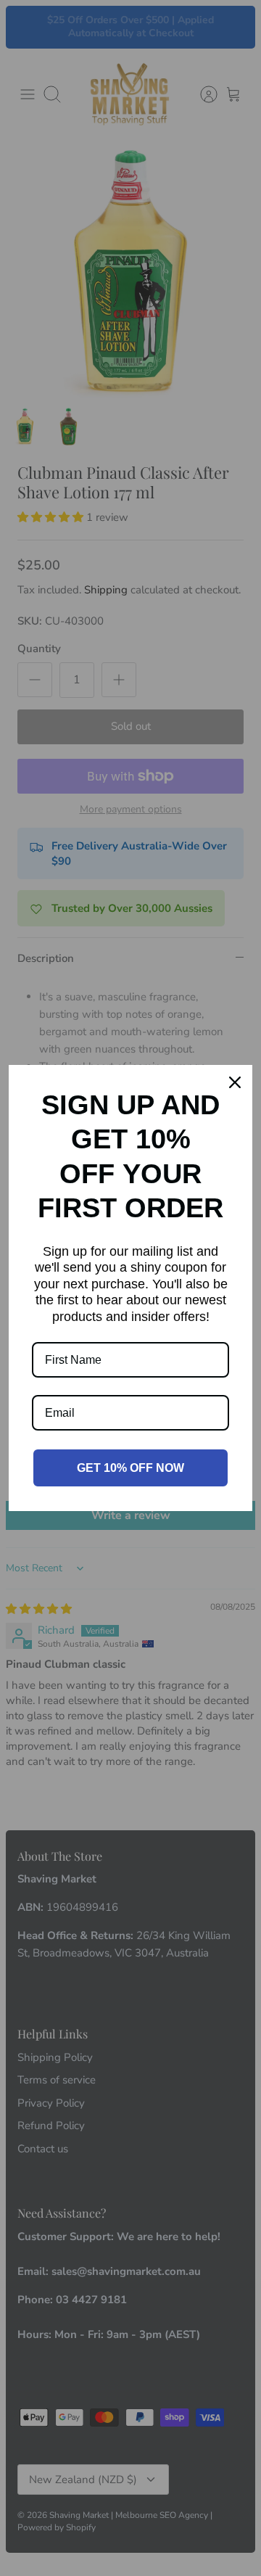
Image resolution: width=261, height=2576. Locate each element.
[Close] (235, 1082)
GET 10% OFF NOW (130, 1468)
